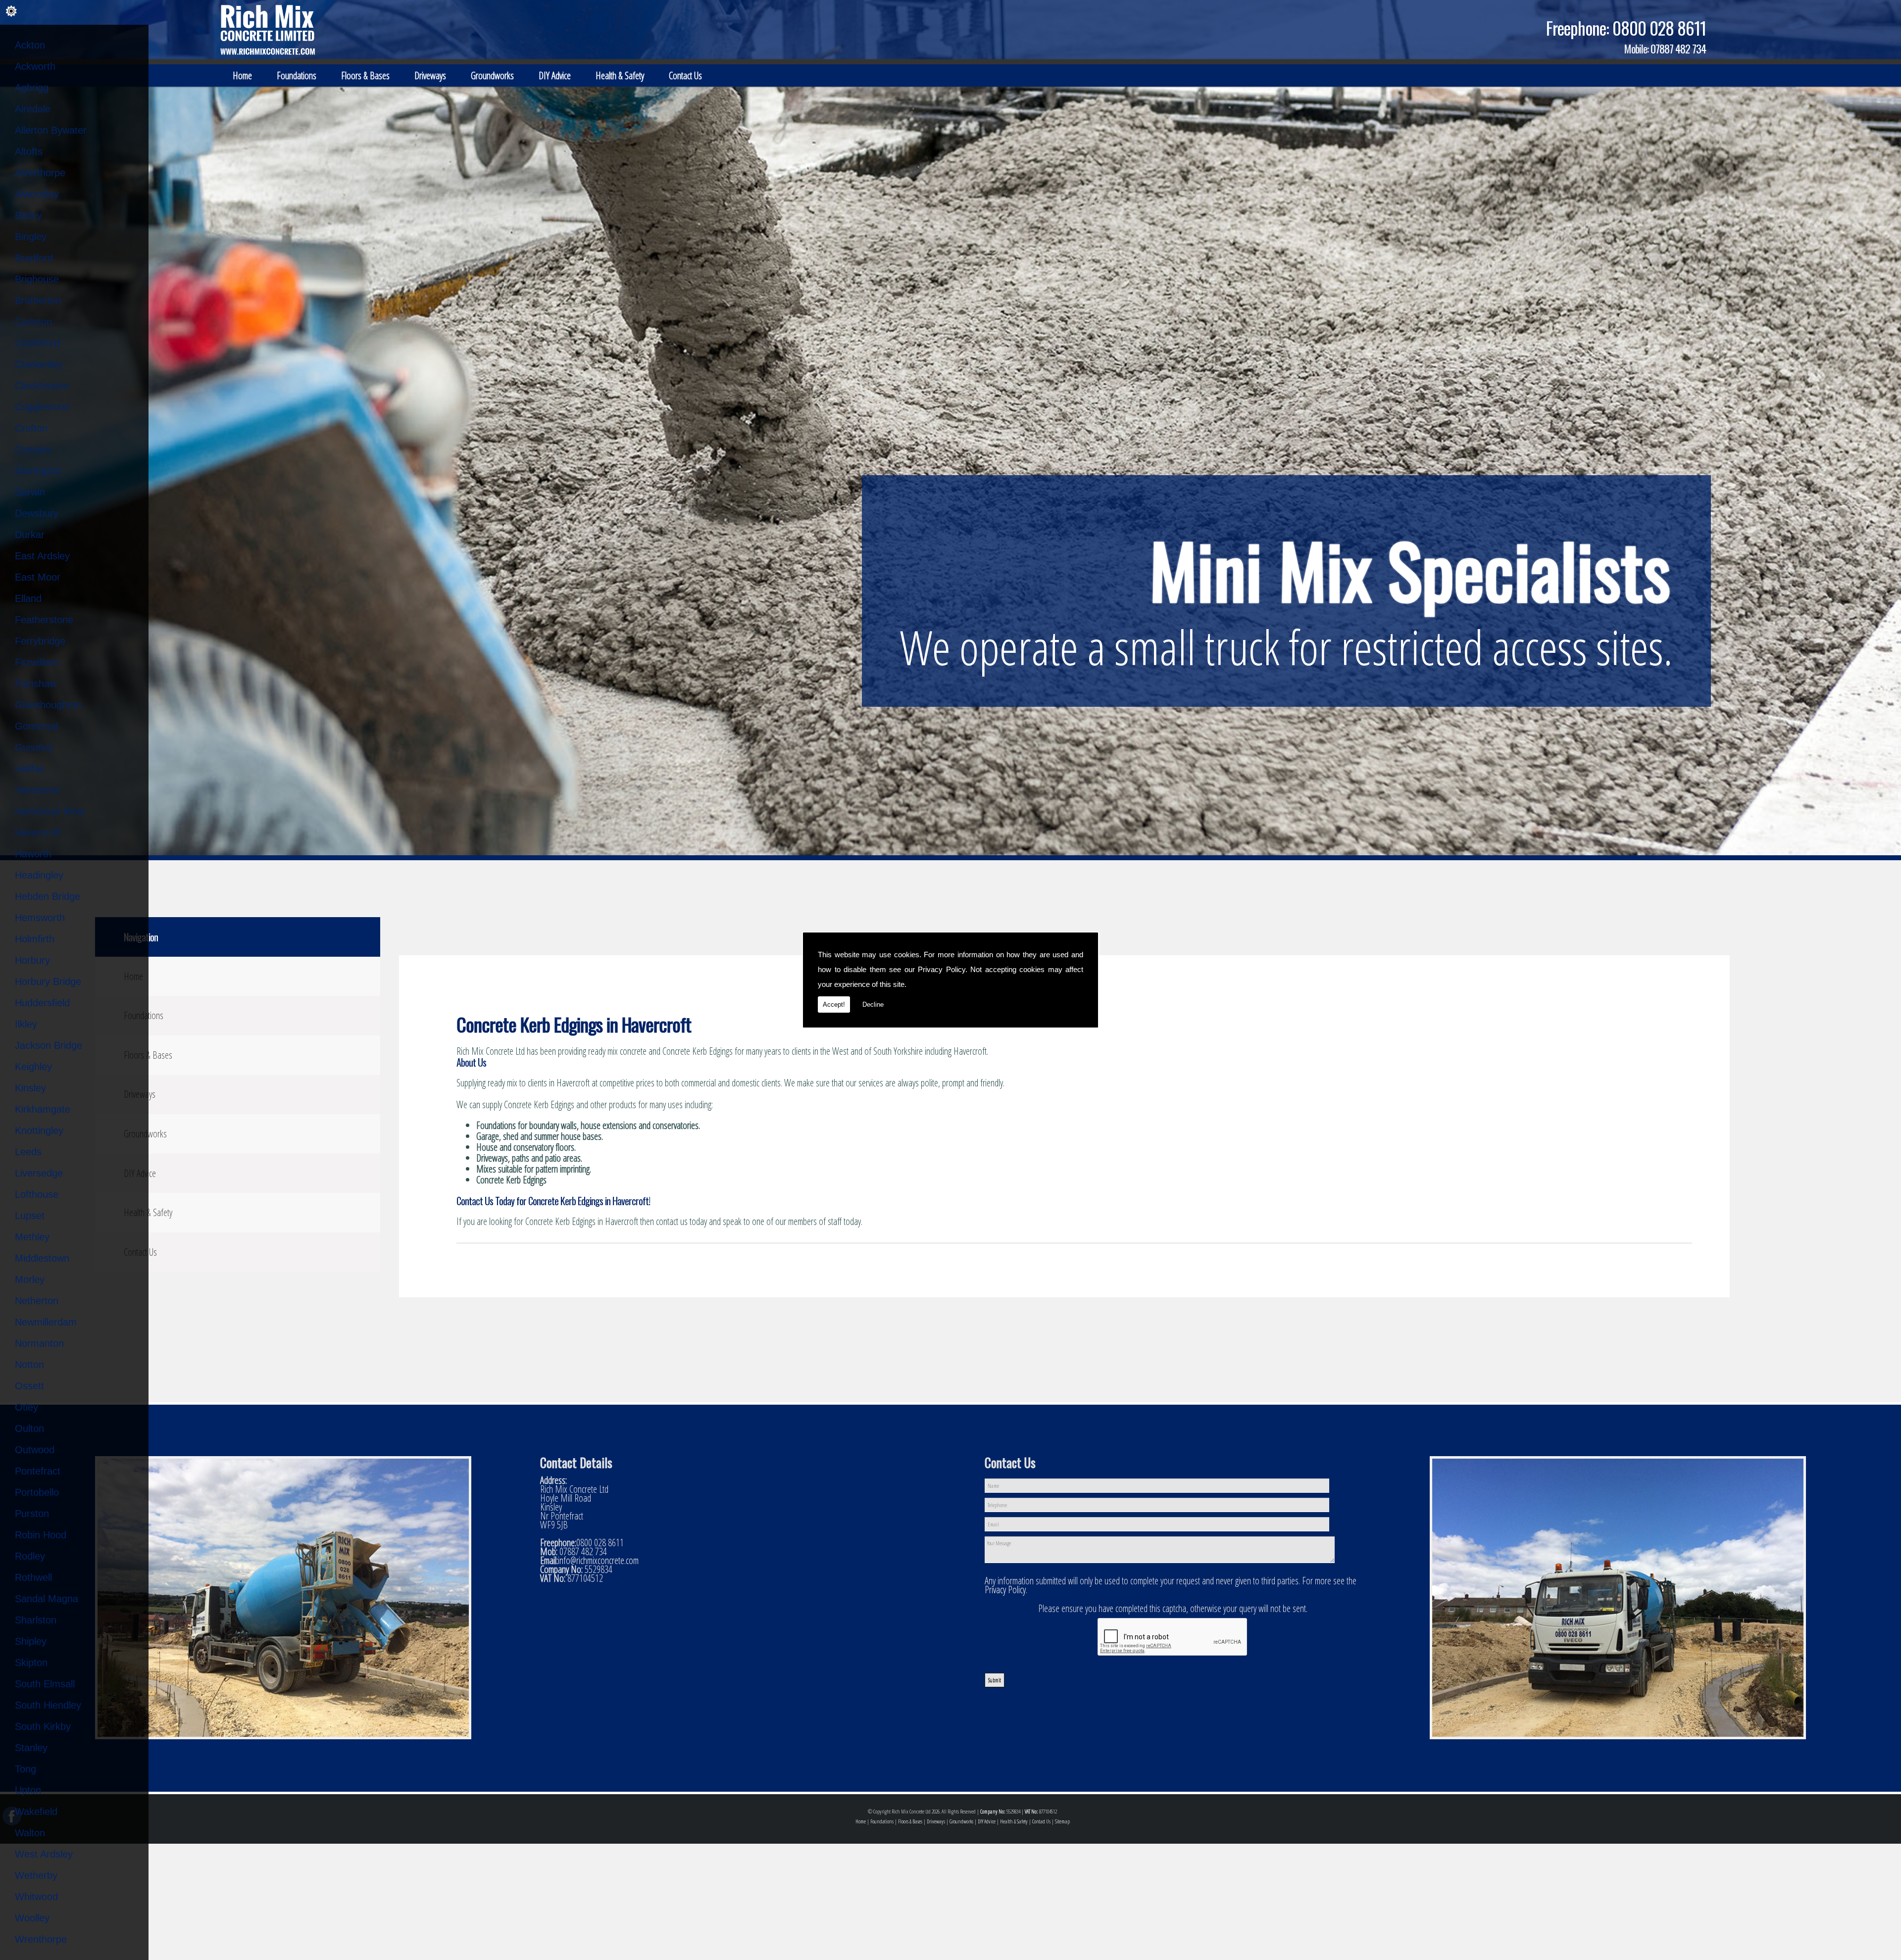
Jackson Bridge (49, 1045)
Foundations (297, 75)
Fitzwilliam (37, 662)
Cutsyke (33, 449)
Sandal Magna (47, 1599)
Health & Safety (620, 75)
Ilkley (26, 1024)
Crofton (31, 428)
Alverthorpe (40, 173)
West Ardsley (44, 1854)
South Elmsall (45, 1684)
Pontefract (38, 1471)
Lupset (30, 1216)
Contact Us (685, 75)
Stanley (31, 1748)
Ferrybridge (40, 641)
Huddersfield (42, 1003)
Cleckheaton (42, 386)
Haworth (33, 854)
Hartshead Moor (50, 811)
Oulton (29, 1428)
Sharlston (36, 1620)
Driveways (430, 75)
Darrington (38, 471)
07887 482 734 (1678, 49)
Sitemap (1062, 1821)
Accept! (834, 1004)
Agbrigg (32, 88)
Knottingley (39, 1130)
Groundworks (492, 75)
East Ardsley (42, 556)
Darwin (30, 492)
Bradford (34, 258)
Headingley (39, 875)
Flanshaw (36, 684)
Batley (28, 215)
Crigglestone (42, 407)
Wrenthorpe (41, 1939)
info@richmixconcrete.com (598, 1560)
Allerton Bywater (51, 130)
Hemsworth (40, 918)
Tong (25, 1769)
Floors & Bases (365, 75)
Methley (32, 1237)
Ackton (30, 45)
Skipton (31, 1663)
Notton (29, 1365)
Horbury (32, 960)
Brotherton (38, 300)
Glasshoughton (48, 705)
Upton (28, 1790)
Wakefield (36, 1812)
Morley (30, 1279)
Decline (873, 1004)
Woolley (32, 1918)
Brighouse (37, 279)
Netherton (37, 1301)
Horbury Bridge (48, 981)
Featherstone (44, 620)
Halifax (30, 769)
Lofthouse (37, 1194)
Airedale (33, 109)
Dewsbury (37, 513)
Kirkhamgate (43, 1109)
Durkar (30, 535)
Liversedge (39, 1173)
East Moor (38, 577)
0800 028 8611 (1659, 28)
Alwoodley (37, 194)
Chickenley (39, 364)
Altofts (29, 151)
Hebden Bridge (48, 896)
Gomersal (36, 726)
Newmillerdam (46, 1322)
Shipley (31, 1641)
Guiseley (34, 747)
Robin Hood (41, 1535)
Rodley (30, 1556)
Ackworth (35, 66)
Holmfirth (35, 939)
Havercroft (38, 833)
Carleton (33, 322)
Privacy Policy (942, 969)
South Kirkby (43, 1726)
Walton (30, 1833)
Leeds (28, 1152)
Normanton (39, 1343)
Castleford (37, 343)
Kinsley (30, 1088)
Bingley (31, 237)
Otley (26, 1407)
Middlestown (42, 1258)
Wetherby (36, 1875)
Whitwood (36, 1897)
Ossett (29, 1386)
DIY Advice (555, 75)
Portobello (37, 1492)
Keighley (33, 1067)
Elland (28, 598)
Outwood (35, 1450)
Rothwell (33, 1577)
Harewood (37, 790)
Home (242, 75)
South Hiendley (48, 1705)
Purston (32, 1514)
